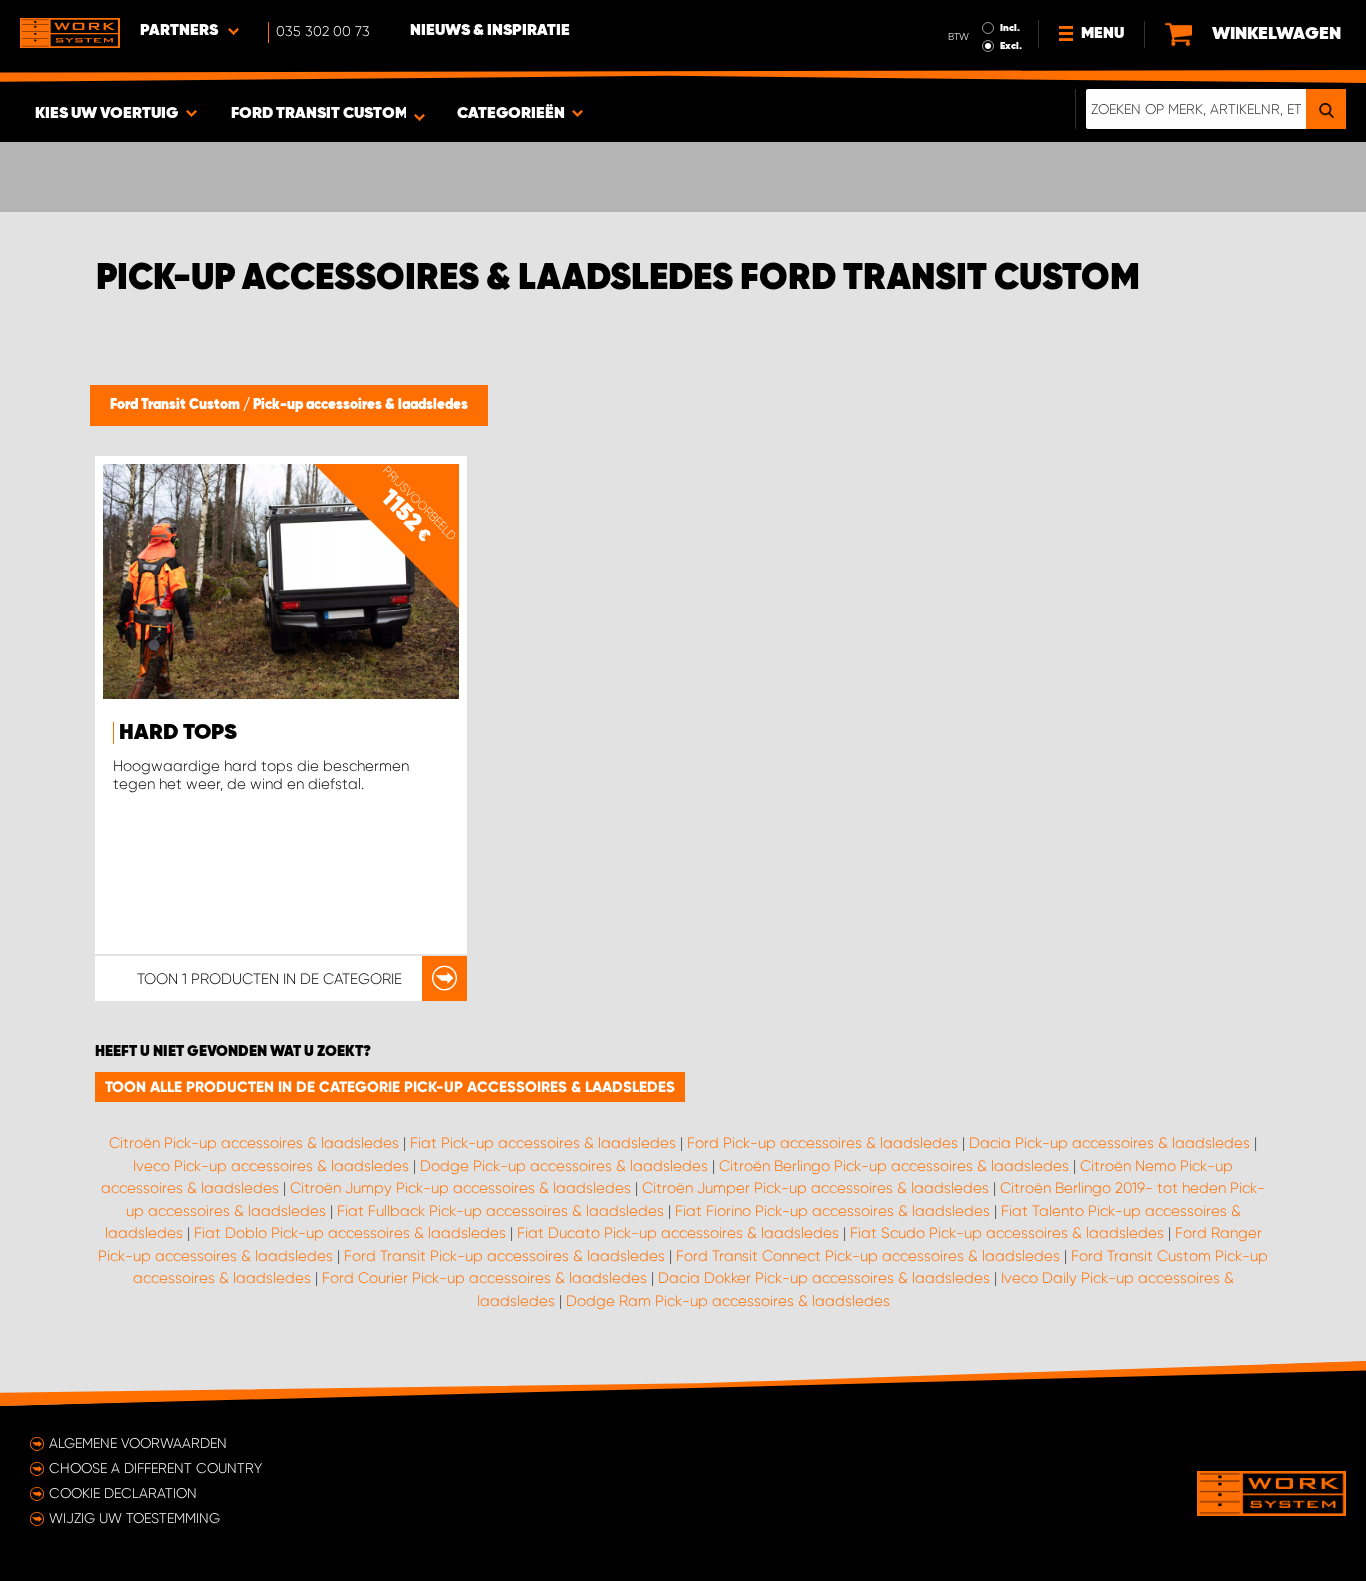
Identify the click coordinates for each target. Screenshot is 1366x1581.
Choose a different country (155, 1468)
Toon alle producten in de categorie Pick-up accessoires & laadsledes (390, 1087)
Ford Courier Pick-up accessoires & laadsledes (484, 1278)
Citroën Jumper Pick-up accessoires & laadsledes (815, 1188)
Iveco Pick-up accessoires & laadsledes (271, 1166)
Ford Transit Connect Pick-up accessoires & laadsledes (868, 1256)
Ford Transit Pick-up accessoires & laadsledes (504, 1256)
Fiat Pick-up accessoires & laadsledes (543, 1143)
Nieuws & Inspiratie (490, 31)
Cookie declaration (123, 1493)
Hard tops (178, 733)
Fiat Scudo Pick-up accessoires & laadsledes (1007, 1233)
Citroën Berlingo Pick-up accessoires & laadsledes (894, 1166)
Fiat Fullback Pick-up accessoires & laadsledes (500, 1211)
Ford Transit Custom (176, 405)
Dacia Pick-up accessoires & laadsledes (1109, 1143)
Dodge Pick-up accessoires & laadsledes (564, 1166)
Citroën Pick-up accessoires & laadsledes (254, 1143)
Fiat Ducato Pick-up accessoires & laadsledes (678, 1233)
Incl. (1010, 28)
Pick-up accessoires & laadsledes (360, 405)
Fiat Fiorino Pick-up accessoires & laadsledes (832, 1211)
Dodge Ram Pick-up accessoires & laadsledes (728, 1301)
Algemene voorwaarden (138, 1443)
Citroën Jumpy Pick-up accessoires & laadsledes (460, 1188)
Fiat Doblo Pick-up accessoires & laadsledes (350, 1233)
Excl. (1011, 46)
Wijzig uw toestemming (134, 1518)
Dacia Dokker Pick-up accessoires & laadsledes (824, 1278)
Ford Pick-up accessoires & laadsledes (822, 1143)
